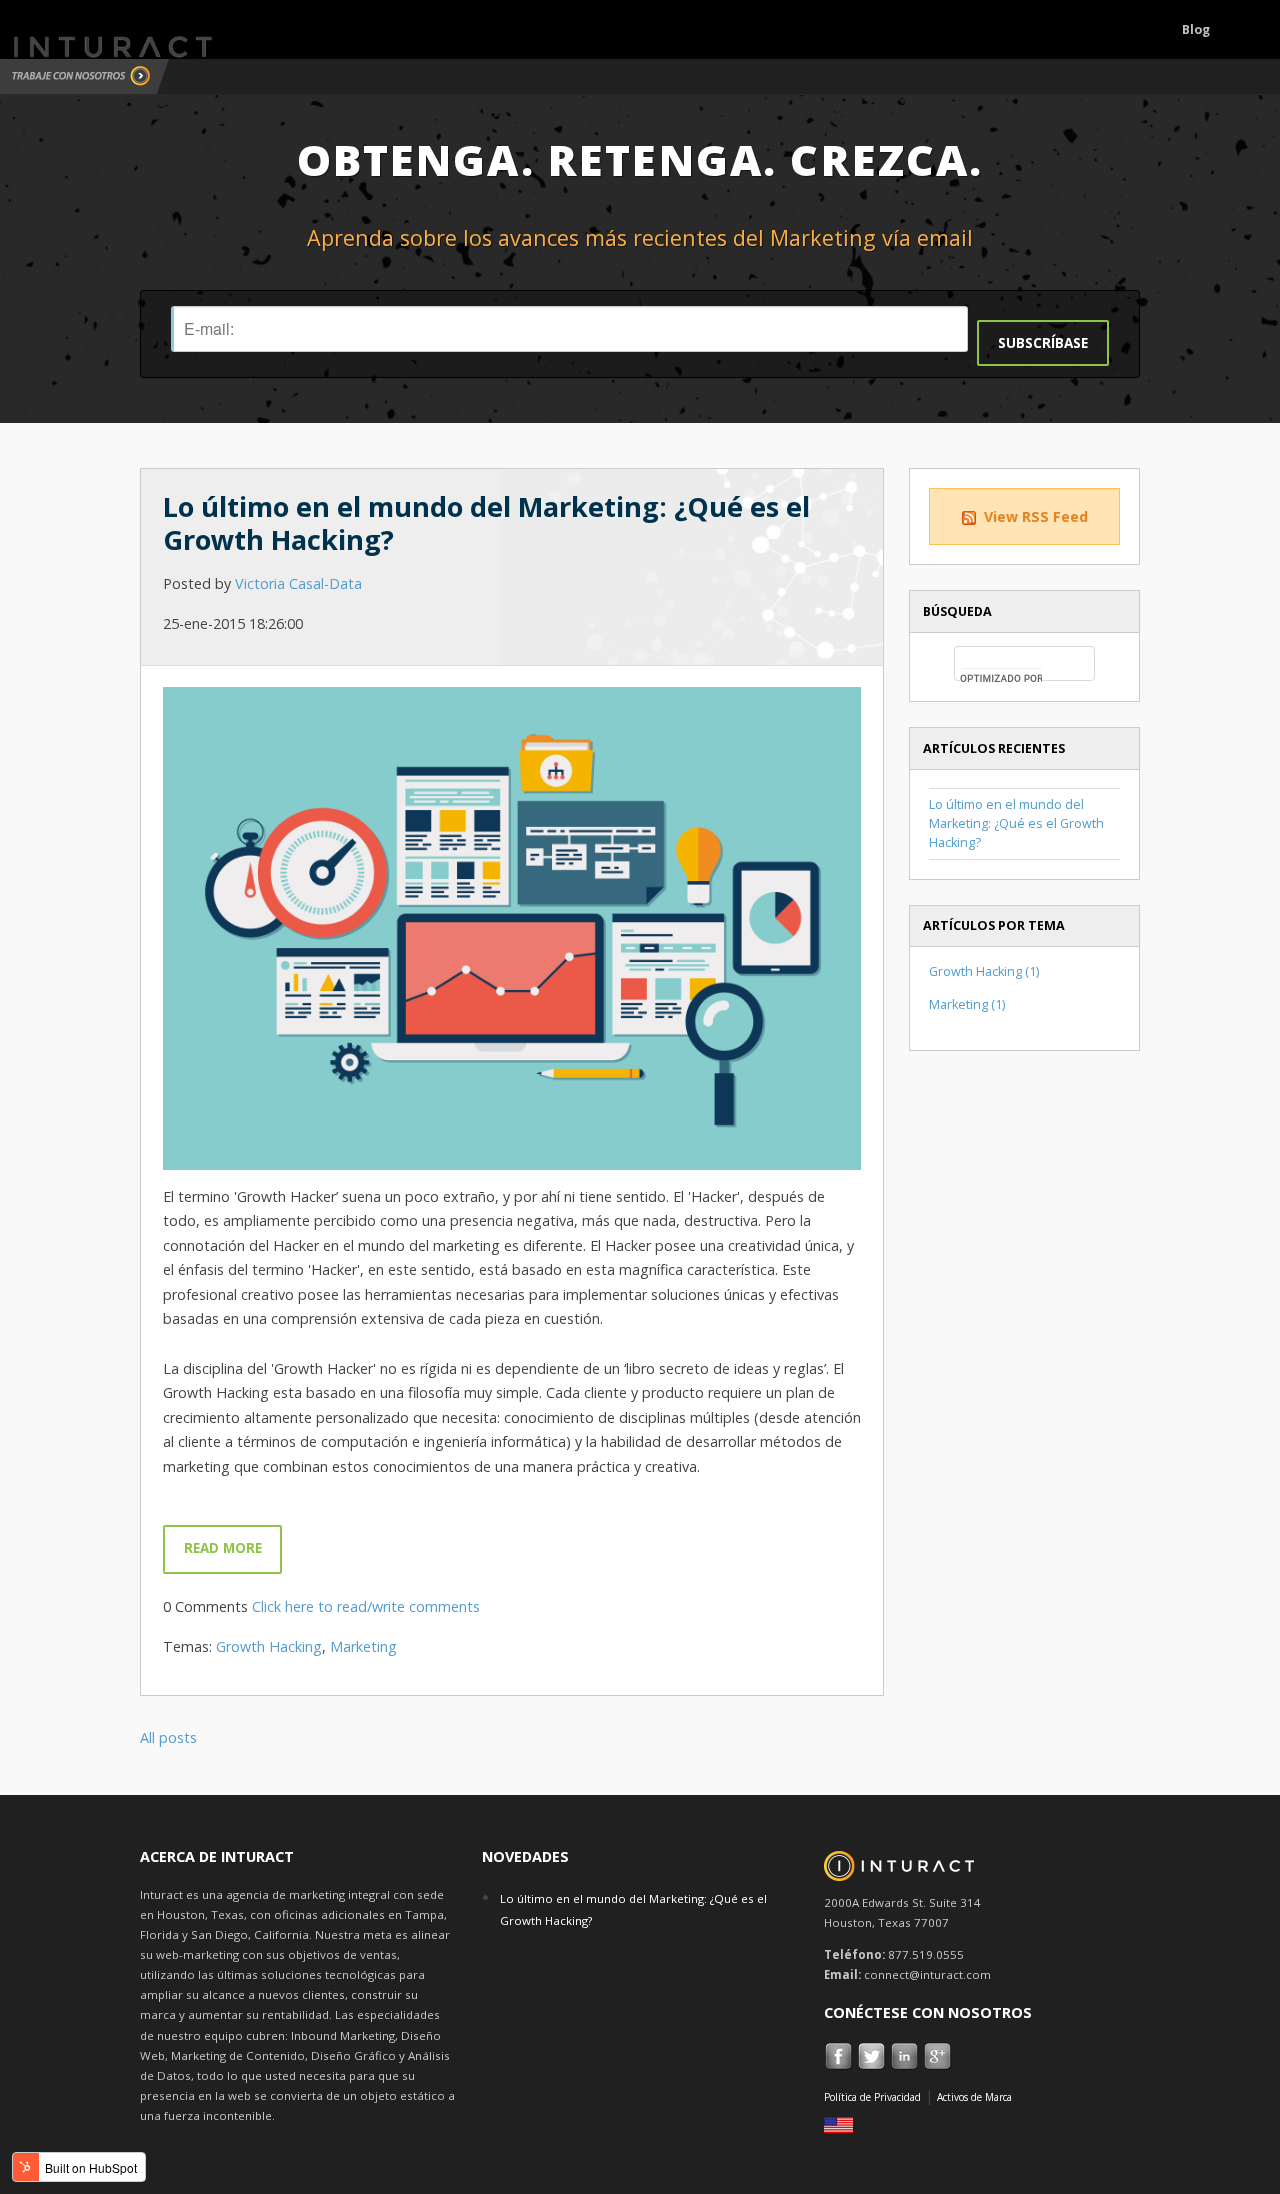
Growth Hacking (269, 1646)
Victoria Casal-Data (298, 583)
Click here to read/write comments (366, 1606)
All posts (168, 1737)
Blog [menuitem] (1196, 29)
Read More (223, 1548)
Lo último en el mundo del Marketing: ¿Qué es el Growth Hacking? (486, 523)
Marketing (363, 1646)
